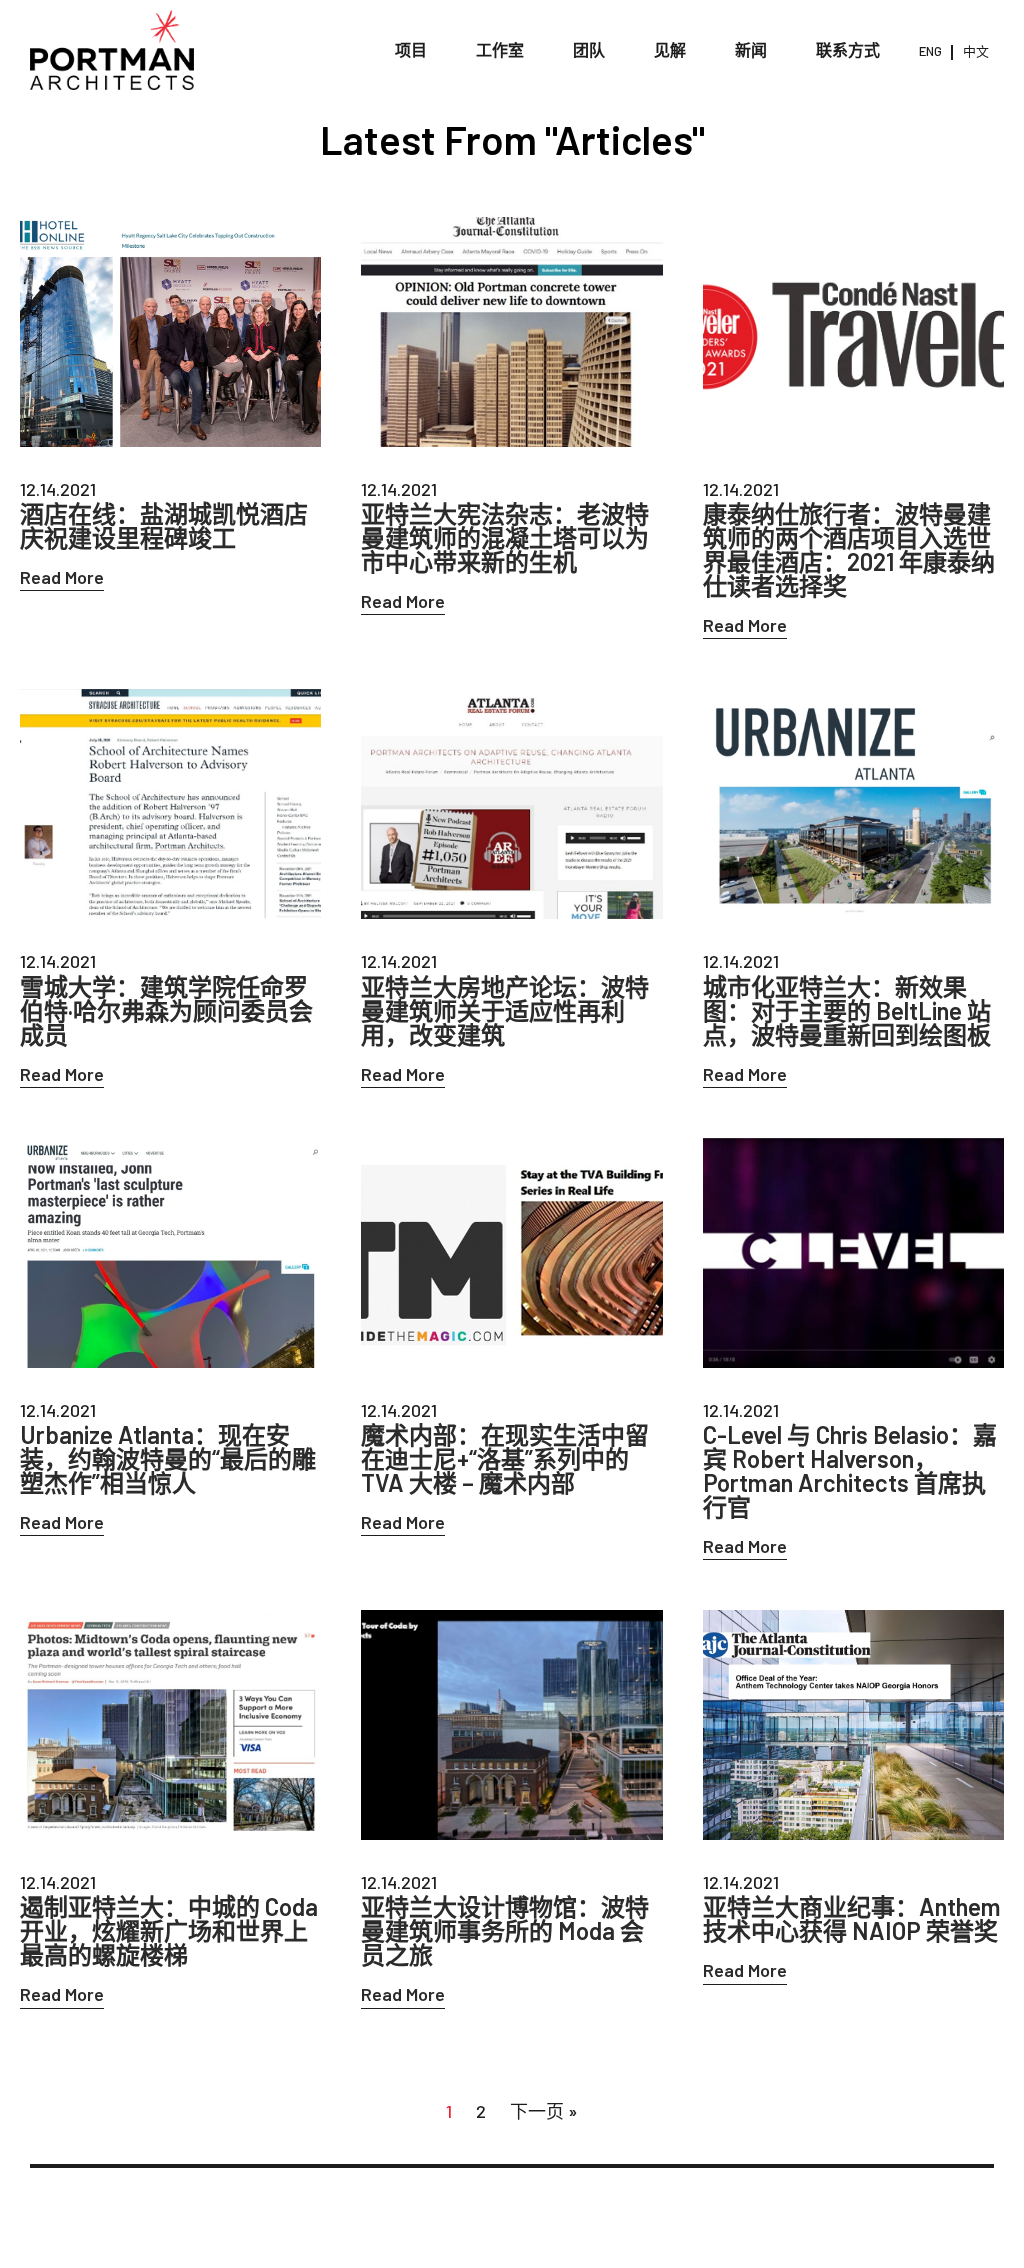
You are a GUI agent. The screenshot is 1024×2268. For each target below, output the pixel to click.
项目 (411, 49)
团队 (589, 49)
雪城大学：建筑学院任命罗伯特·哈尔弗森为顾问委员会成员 (166, 1011)
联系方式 (848, 49)
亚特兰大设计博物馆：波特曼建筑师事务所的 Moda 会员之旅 (505, 1931)
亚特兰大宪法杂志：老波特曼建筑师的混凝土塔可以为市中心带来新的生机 (505, 538)
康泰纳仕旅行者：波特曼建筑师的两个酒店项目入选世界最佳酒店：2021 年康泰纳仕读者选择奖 (849, 550)
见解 (670, 49)
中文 (976, 51)
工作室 (500, 49)
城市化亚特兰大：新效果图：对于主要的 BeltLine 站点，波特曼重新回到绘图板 (847, 1011)
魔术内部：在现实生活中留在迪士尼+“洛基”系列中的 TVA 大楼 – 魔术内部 (505, 1459)
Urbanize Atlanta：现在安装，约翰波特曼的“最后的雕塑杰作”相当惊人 (168, 1459)
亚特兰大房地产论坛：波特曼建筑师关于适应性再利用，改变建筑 (505, 1011)
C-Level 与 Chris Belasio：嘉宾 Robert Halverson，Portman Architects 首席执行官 (850, 1471)
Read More (62, 577)
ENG (930, 51)
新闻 (751, 49)
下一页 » (544, 2111)
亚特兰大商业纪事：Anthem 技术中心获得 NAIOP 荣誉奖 (852, 1919)
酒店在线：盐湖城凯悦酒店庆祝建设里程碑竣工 (164, 526)
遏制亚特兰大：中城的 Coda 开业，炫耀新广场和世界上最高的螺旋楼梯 (169, 1931)
